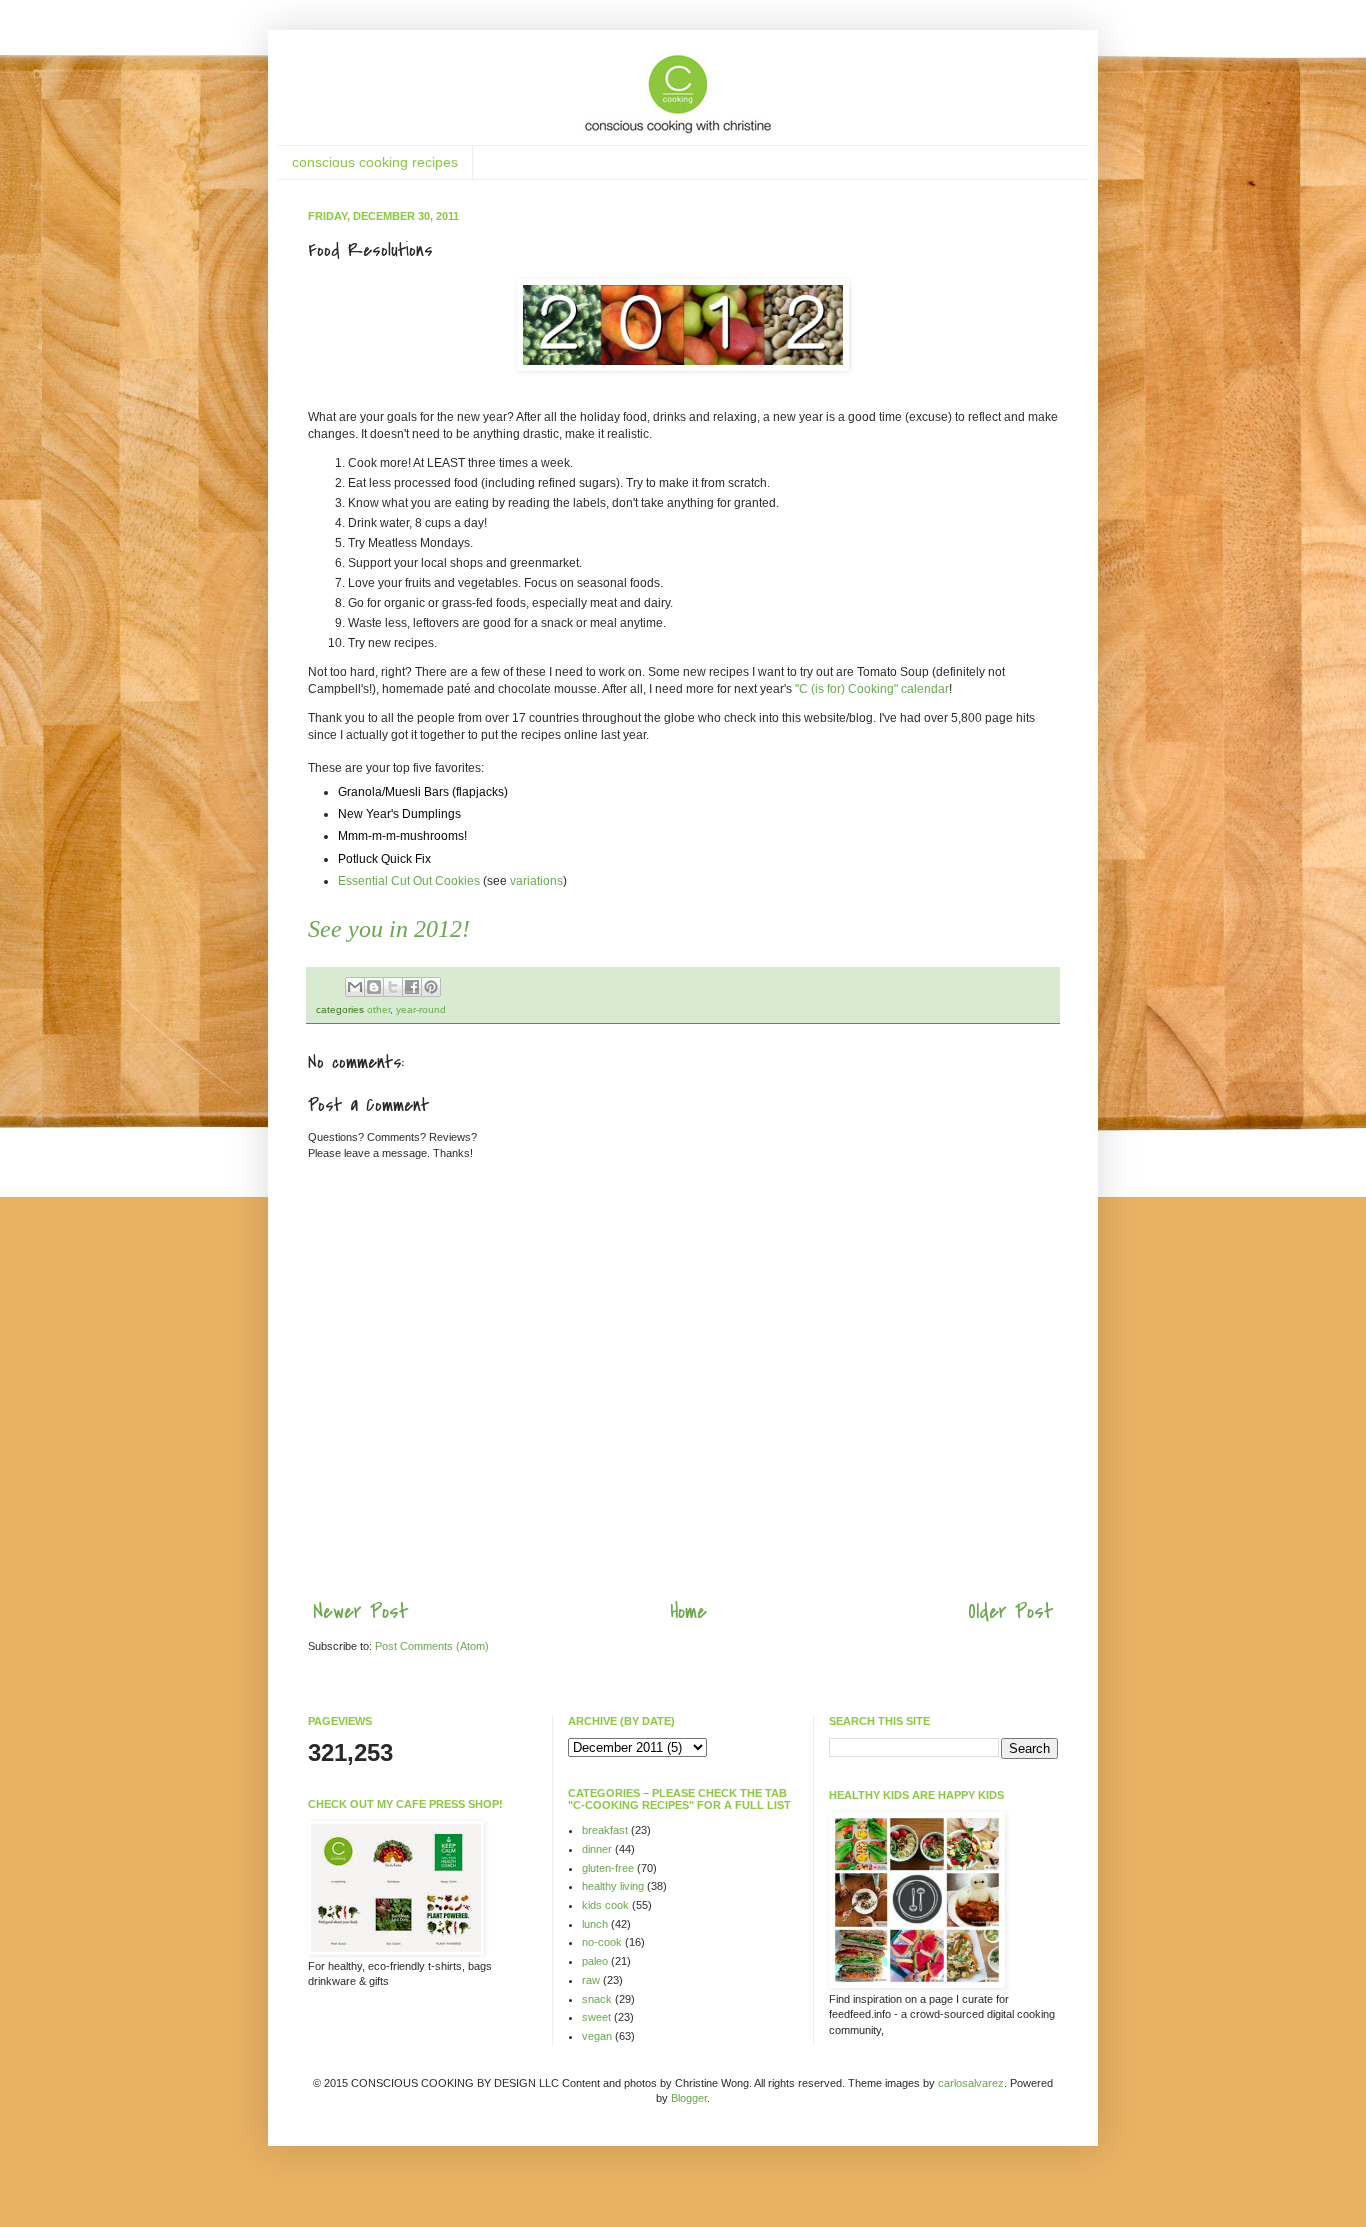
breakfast (605, 1830)
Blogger (689, 2098)
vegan (597, 2036)
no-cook (602, 1942)
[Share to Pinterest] (431, 987)
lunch (595, 1924)
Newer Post (360, 1611)
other (378, 1009)
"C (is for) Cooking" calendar (872, 689)
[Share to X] (393, 987)
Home (688, 1611)
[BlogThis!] (374, 987)
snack (597, 1999)
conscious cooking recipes (375, 162)
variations (536, 881)
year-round (421, 1009)
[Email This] (355, 987)
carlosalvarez (971, 2083)
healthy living (613, 1886)
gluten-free (608, 1868)
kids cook (605, 1905)
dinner (597, 1849)
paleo (595, 1961)
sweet (596, 2017)
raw (591, 1980)
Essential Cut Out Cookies (409, 881)
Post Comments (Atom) (432, 1646)
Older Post (1010, 1611)
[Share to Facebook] (412, 987)
